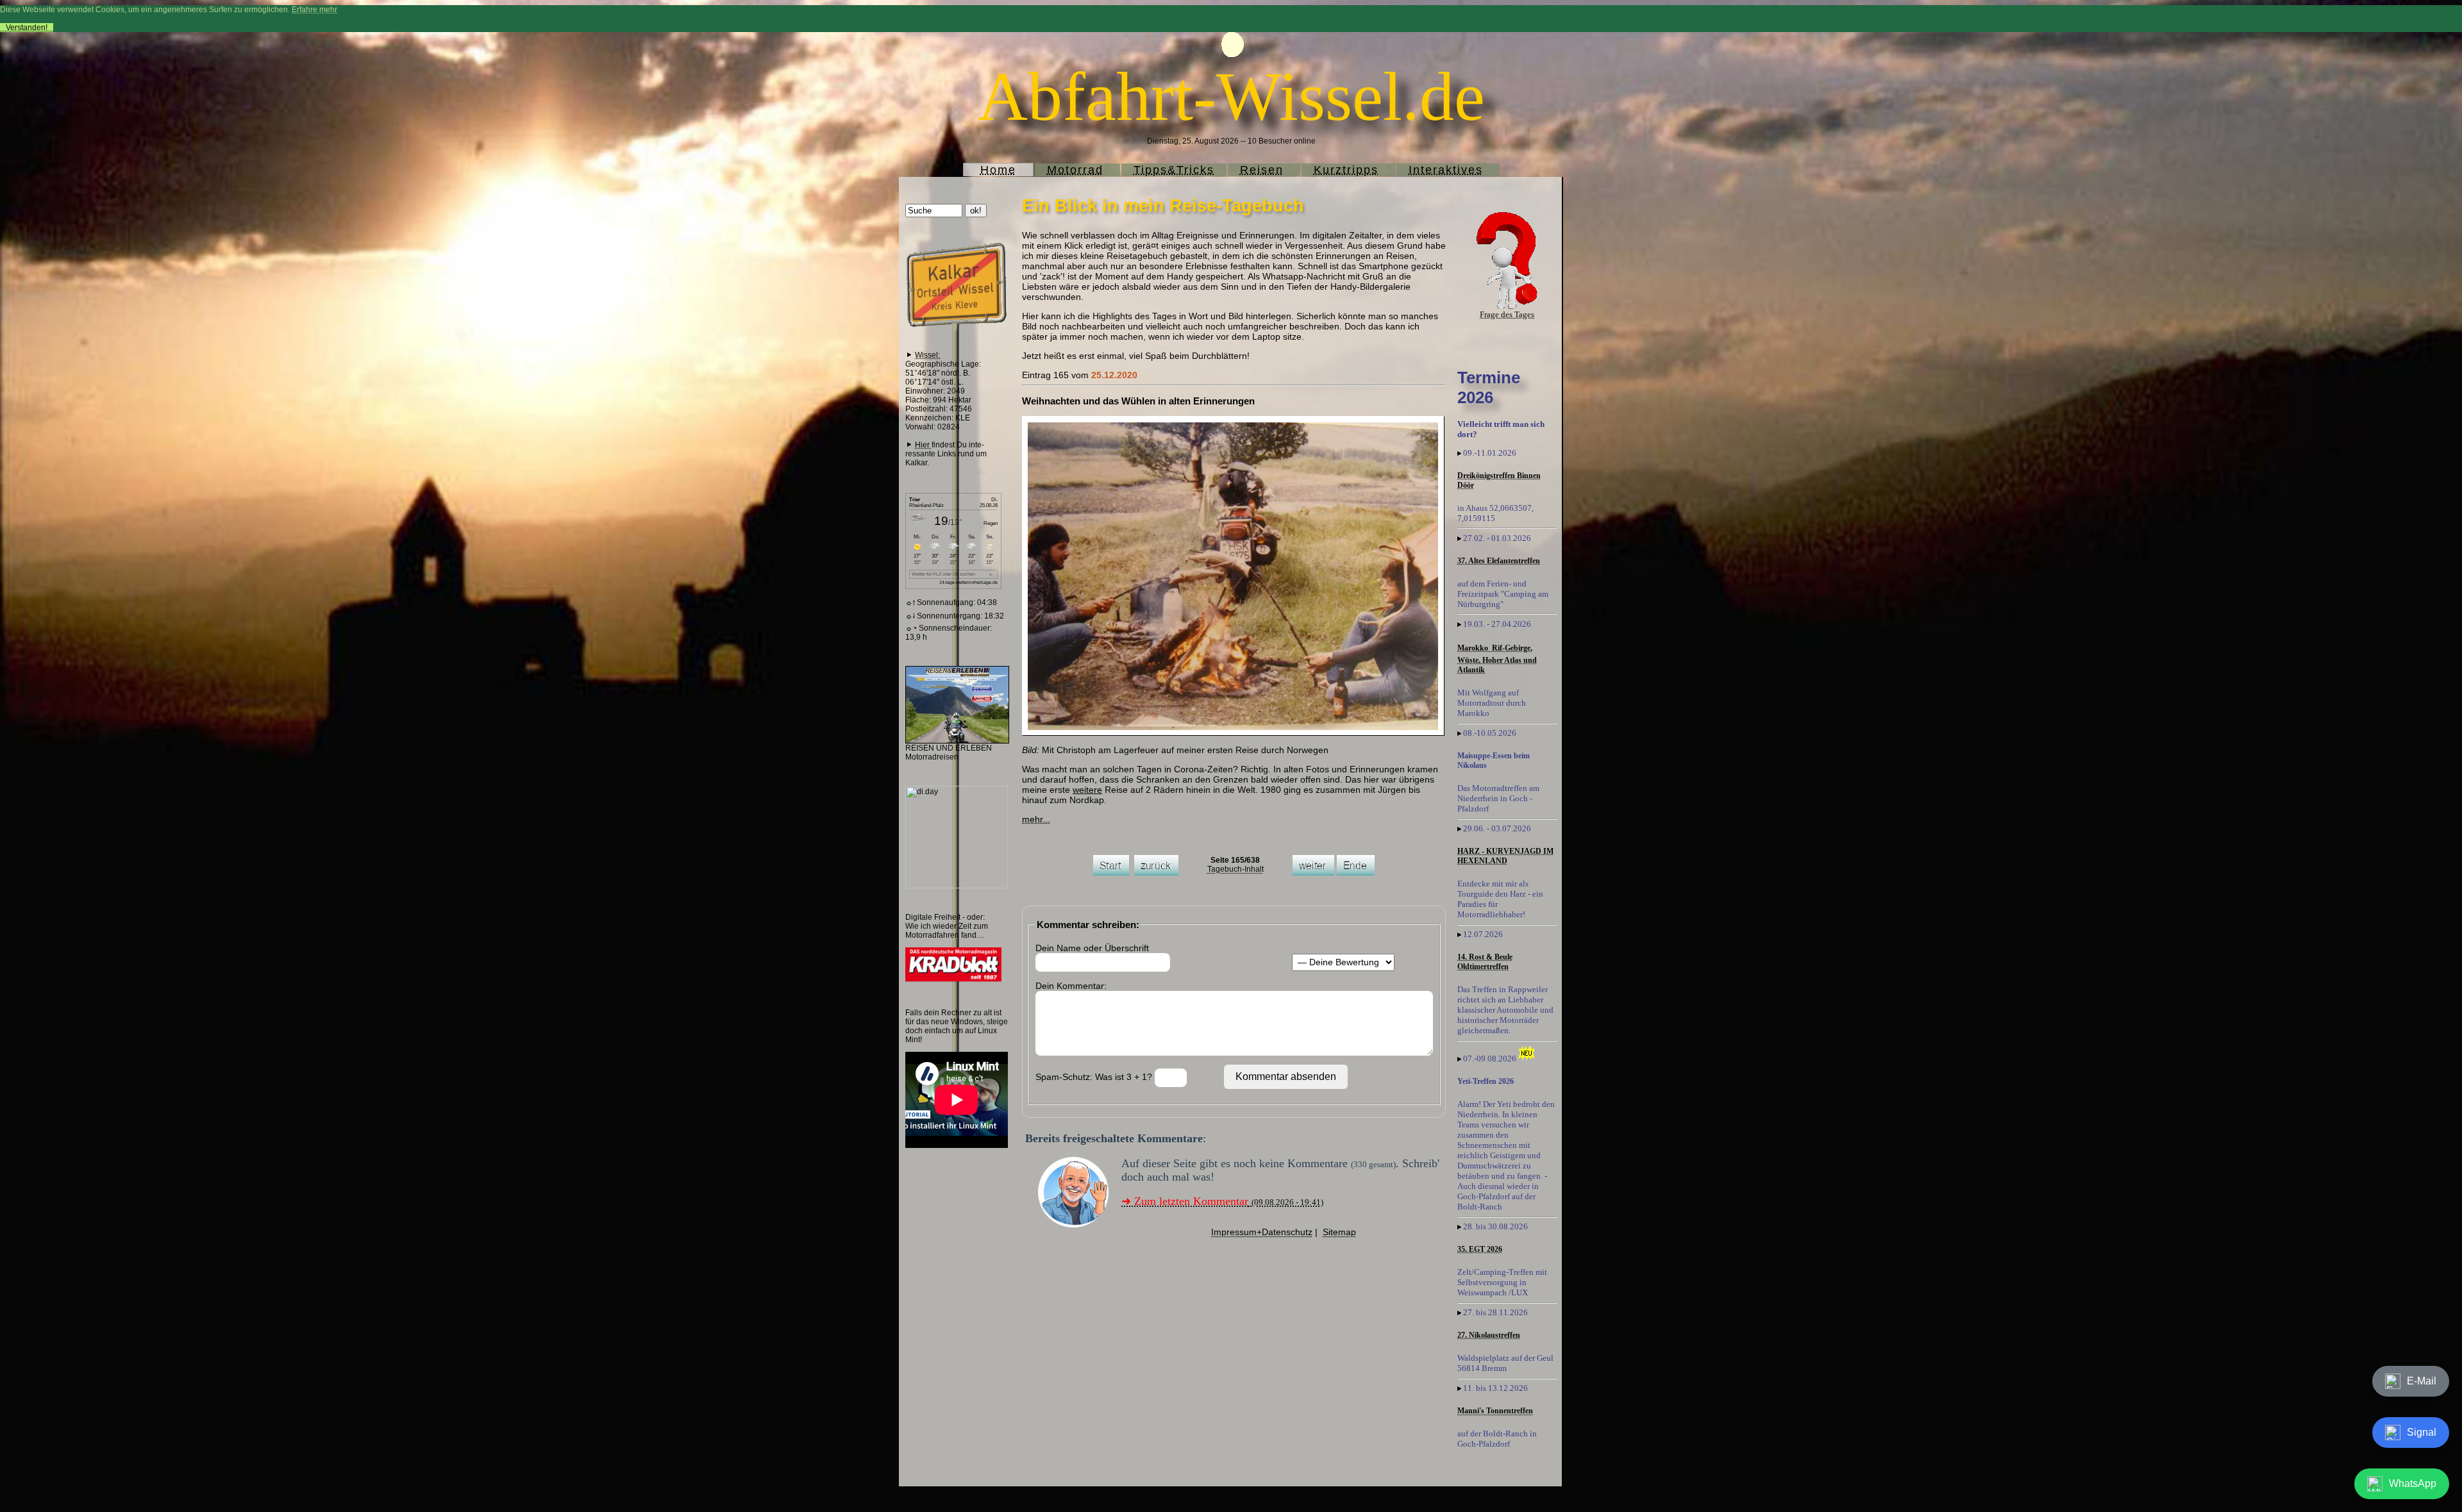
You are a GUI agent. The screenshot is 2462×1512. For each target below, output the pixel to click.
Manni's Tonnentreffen (1495, 1411)
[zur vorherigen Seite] (1156, 873)
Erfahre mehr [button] (314, 10)
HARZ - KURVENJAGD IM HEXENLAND (1505, 856)
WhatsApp (2413, 1483)
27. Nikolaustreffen (1489, 1335)
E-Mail (2422, 1381)
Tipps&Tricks (1174, 170)
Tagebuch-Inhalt (1235, 869)
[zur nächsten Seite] (1313, 873)
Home (998, 170)
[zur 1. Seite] (1111, 873)
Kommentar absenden (1286, 1076)
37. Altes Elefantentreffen (1499, 561)
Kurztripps (1346, 170)
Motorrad (1075, 170)
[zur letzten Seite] (1356, 873)
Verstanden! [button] (27, 28)
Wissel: (927, 355)
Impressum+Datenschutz (1262, 1232)
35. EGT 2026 (1480, 1249)
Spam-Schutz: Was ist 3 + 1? (1095, 1077)
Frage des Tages (1507, 314)
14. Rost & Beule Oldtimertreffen (1485, 962)
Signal (2422, 1432)
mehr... (1036, 819)
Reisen (1262, 170)
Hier (923, 445)
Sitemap (1339, 1232)
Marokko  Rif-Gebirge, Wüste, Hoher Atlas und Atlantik (1497, 659)
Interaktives (1446, 170)
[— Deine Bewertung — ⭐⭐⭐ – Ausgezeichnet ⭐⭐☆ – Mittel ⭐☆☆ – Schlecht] (1343, 962)
